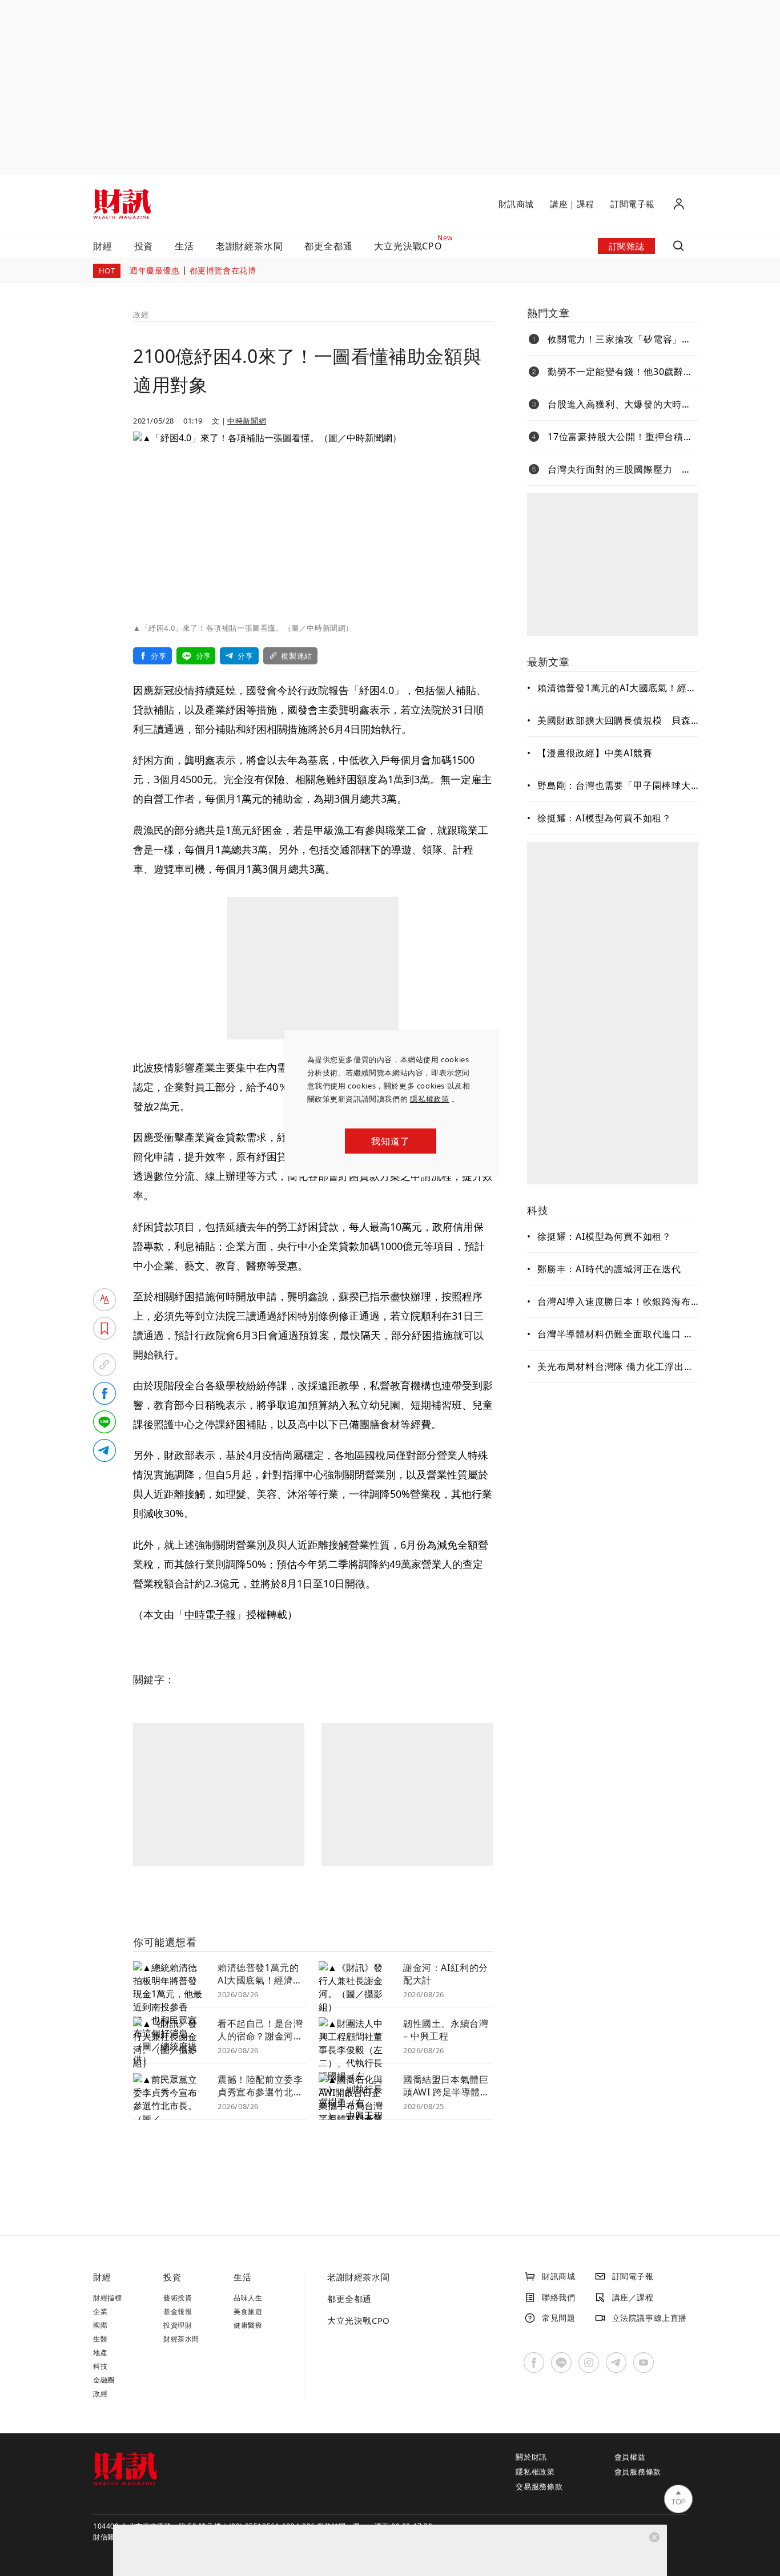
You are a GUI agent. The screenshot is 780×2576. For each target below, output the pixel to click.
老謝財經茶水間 (250, 246)
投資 (144, 246)
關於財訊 (531, 2457)
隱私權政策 (430, 1099)
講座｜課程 (572, 204)
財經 (103, 246)
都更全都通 (328, 246)
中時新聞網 (247, 421)
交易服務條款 (539, 2486)
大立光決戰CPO (359, 2320)
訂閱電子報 (633, 204)
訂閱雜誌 (626, 246)
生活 (184, 246)
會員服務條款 (638, 2472)
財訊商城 (516, 204)
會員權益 (630, 2457)
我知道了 (390, 1141)
